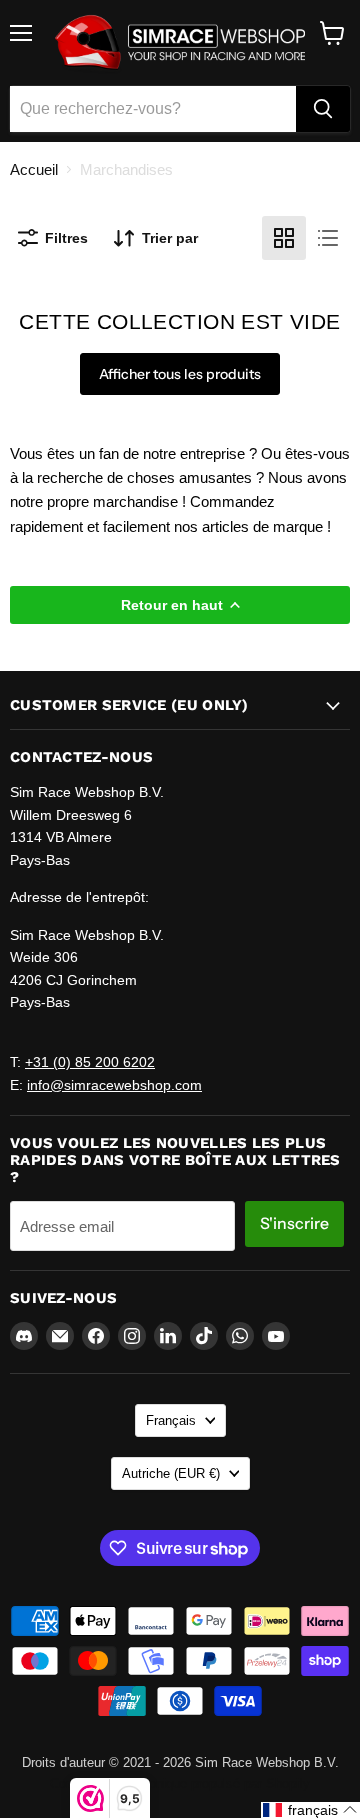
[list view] (328, 238)
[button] (310, 1810)
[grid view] (284, 238)
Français (171, 1420)
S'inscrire (294, 1223)
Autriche (171, 1473)
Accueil (34, 169)
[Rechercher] (323, 109)
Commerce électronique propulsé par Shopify (180, 1783)
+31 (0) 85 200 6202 (90, 1062)
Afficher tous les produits (180, 374)
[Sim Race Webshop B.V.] (180, 43)
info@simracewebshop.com (114, 1085)
